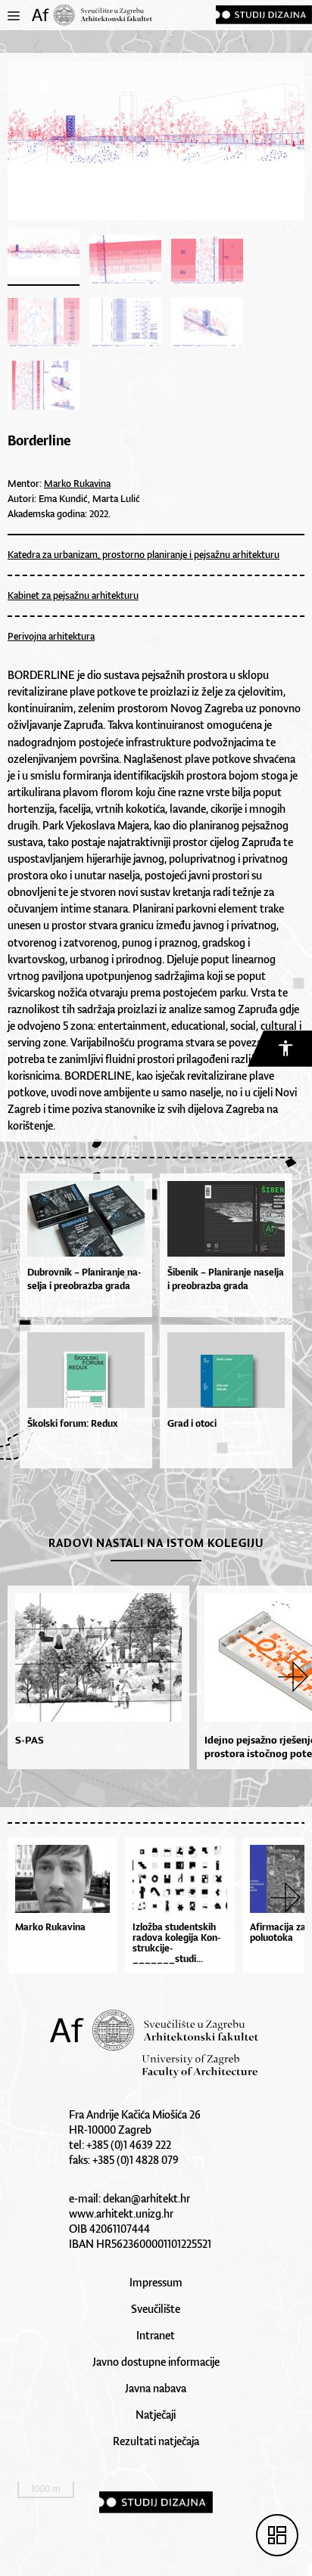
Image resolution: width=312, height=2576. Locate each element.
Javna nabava (156, 2388)
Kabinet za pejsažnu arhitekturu (73, 595)
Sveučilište (156, 2309)
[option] (95, 1677)
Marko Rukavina (77, 484)
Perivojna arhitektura (51, 636)
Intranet (156, 2335)
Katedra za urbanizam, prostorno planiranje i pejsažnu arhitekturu (144, 555)
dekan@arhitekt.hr (147, 2198)
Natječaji (156, 2415)
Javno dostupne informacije (156, 2362)
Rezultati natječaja (156, 2441)
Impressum (156, 2282)
